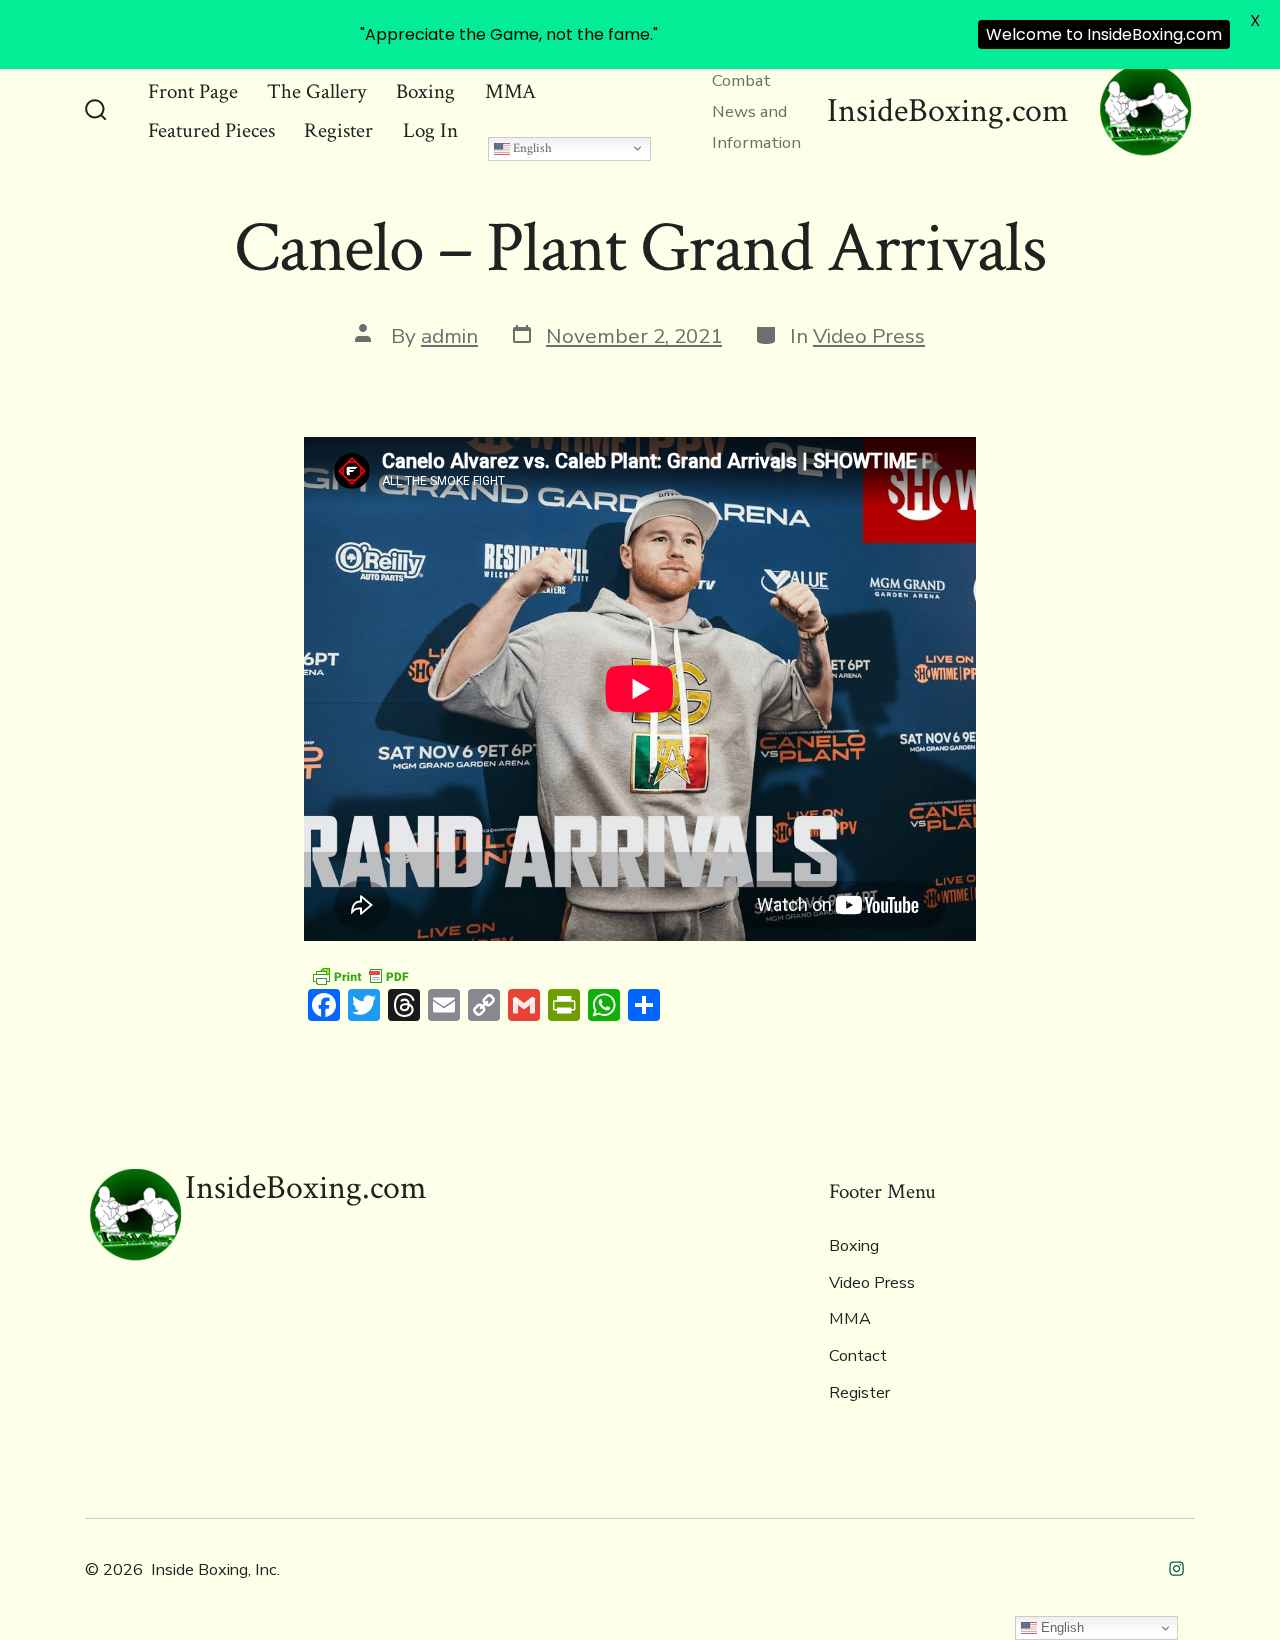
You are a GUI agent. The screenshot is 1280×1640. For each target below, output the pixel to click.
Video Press (869, 336)
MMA (510, 91)
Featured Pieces (211, 130)
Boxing (425, 91)
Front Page (193, 91)
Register (338, 130)
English (531, 148)
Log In (430, 130)
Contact (858, 1356)
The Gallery (316, 91)
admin (449, 336)
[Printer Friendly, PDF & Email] (360, 974)
